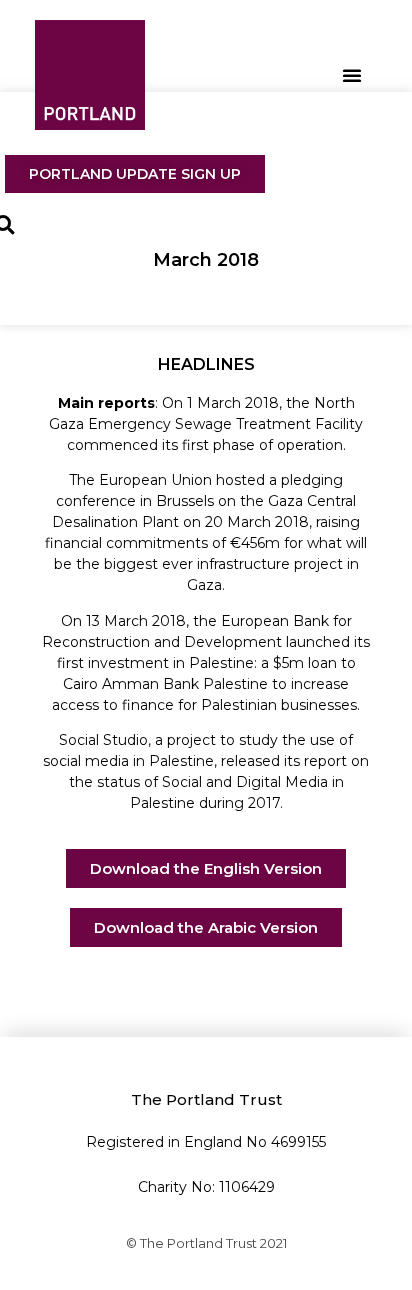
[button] (352, 75)
